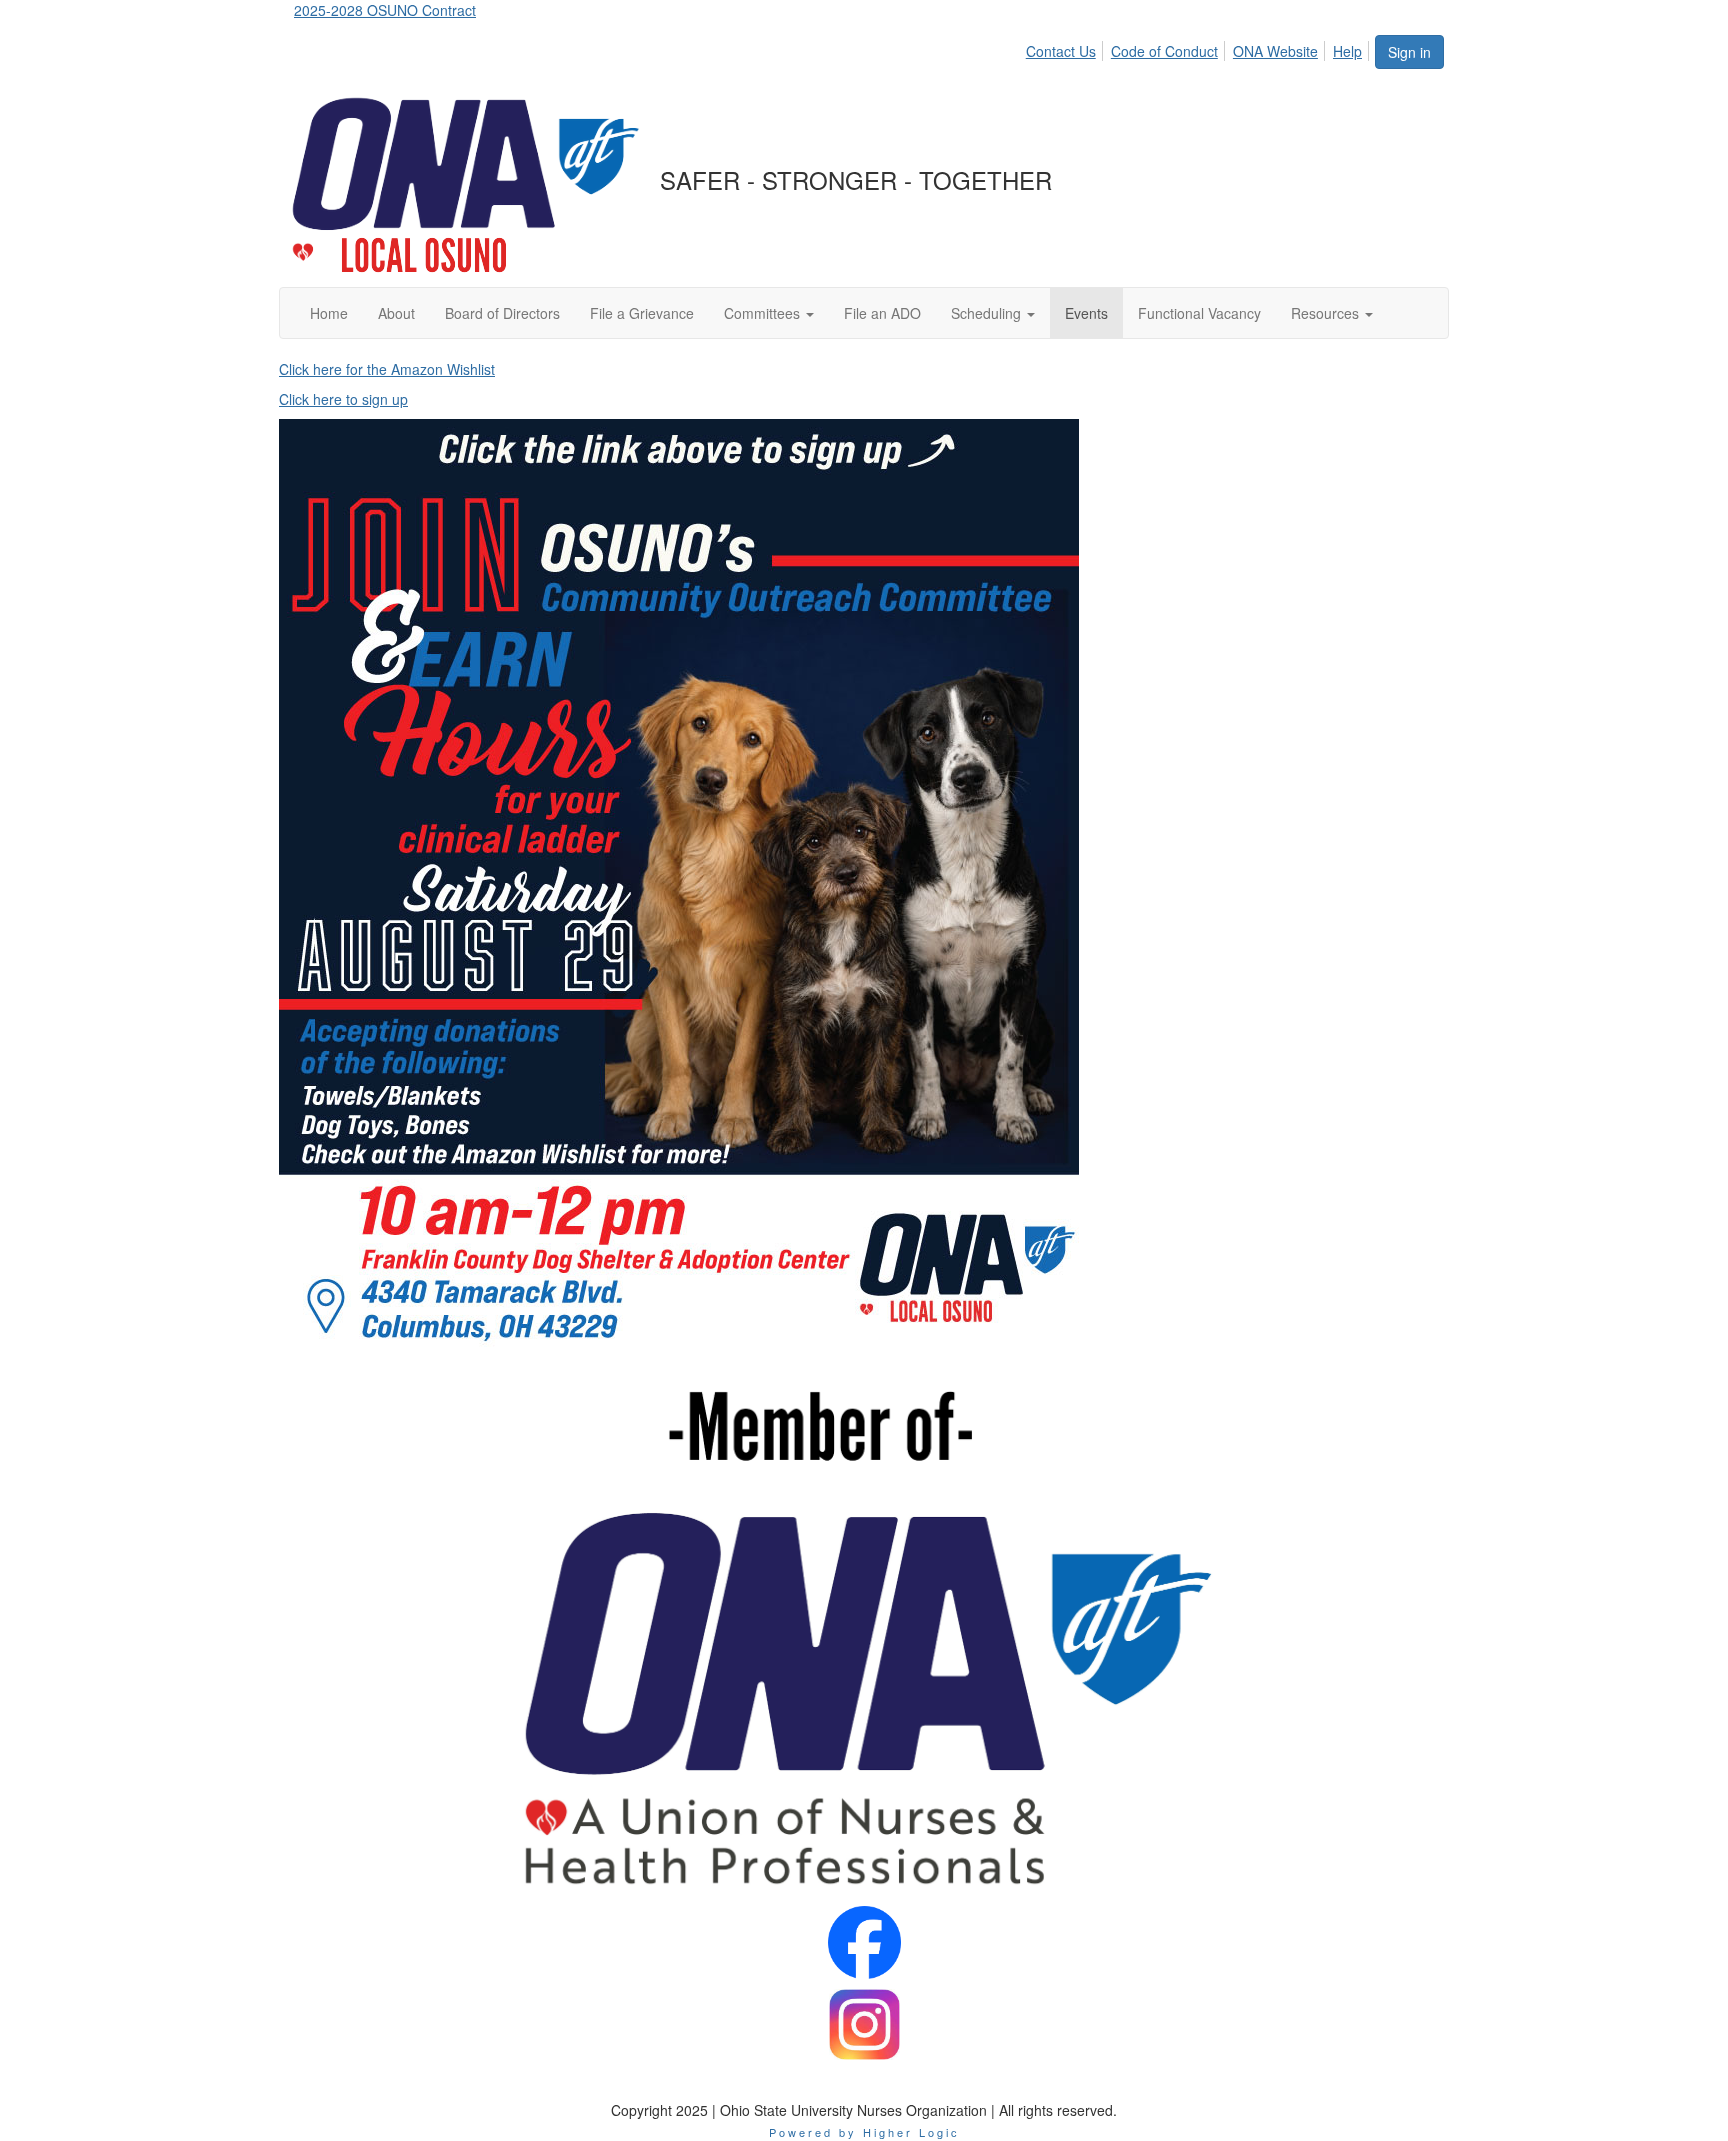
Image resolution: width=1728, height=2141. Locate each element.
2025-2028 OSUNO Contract (385, 10)
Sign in (1409, 52)
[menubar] (1199, 48)
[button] (769, 313)
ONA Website (1275, 51)
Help (1347, 51)
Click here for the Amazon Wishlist (387, 369)
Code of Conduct (1164, 51)
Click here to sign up (343, 399)
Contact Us (1061, 51)
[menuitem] (1066, 48)
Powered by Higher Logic (864, 2132)
